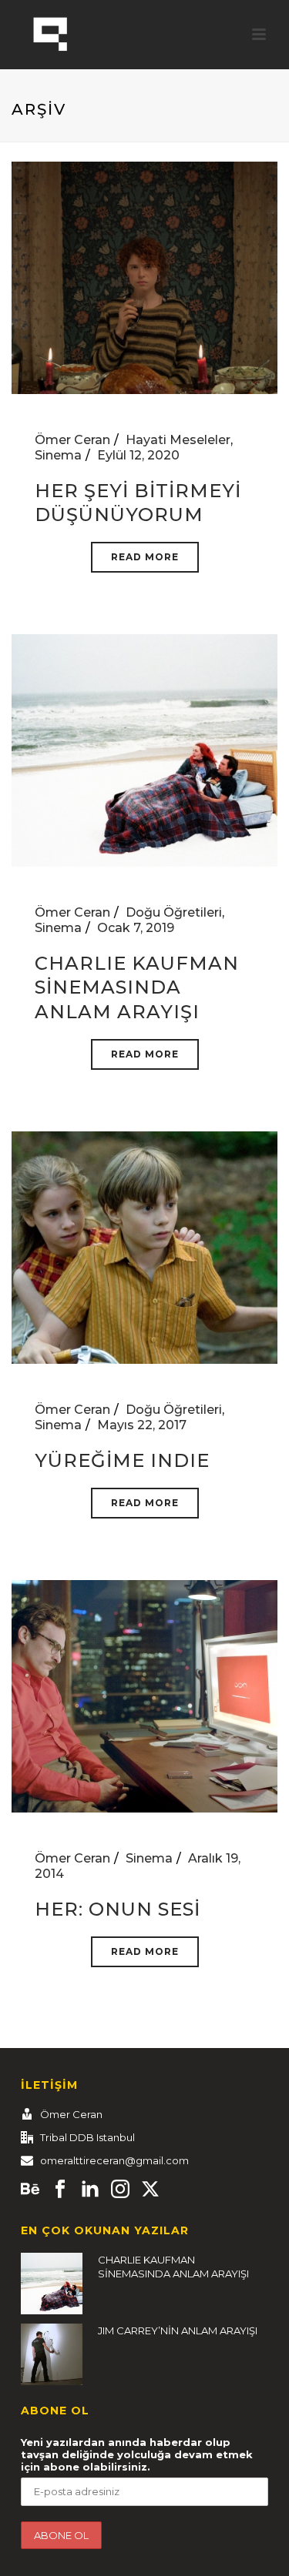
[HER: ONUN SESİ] (144, 1695)
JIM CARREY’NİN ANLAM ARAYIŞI (178, 2330)
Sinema (58, 455)
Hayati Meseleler (178, 440)
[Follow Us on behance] (30, 2190)
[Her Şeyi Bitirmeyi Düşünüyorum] (144, 277)
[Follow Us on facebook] (60, 2190)
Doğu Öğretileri (174, 912)
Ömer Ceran (72, 440)
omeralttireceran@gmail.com (114, 2160)
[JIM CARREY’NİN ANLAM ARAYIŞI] (52, 2354)
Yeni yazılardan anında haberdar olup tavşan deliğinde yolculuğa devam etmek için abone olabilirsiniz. (137, 2454)
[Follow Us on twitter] (150, 2190)
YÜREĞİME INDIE (122, 1460)
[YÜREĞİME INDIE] (144, 1246)
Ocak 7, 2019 (136, 928)
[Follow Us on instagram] (120, 2190)
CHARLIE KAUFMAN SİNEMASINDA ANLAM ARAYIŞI (137, 987)
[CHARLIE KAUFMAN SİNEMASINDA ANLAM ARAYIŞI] (144, 749)
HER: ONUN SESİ (118, 1909)
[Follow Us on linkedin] (90, 2190)
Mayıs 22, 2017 (142, 1425)
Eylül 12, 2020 (138, 455)
